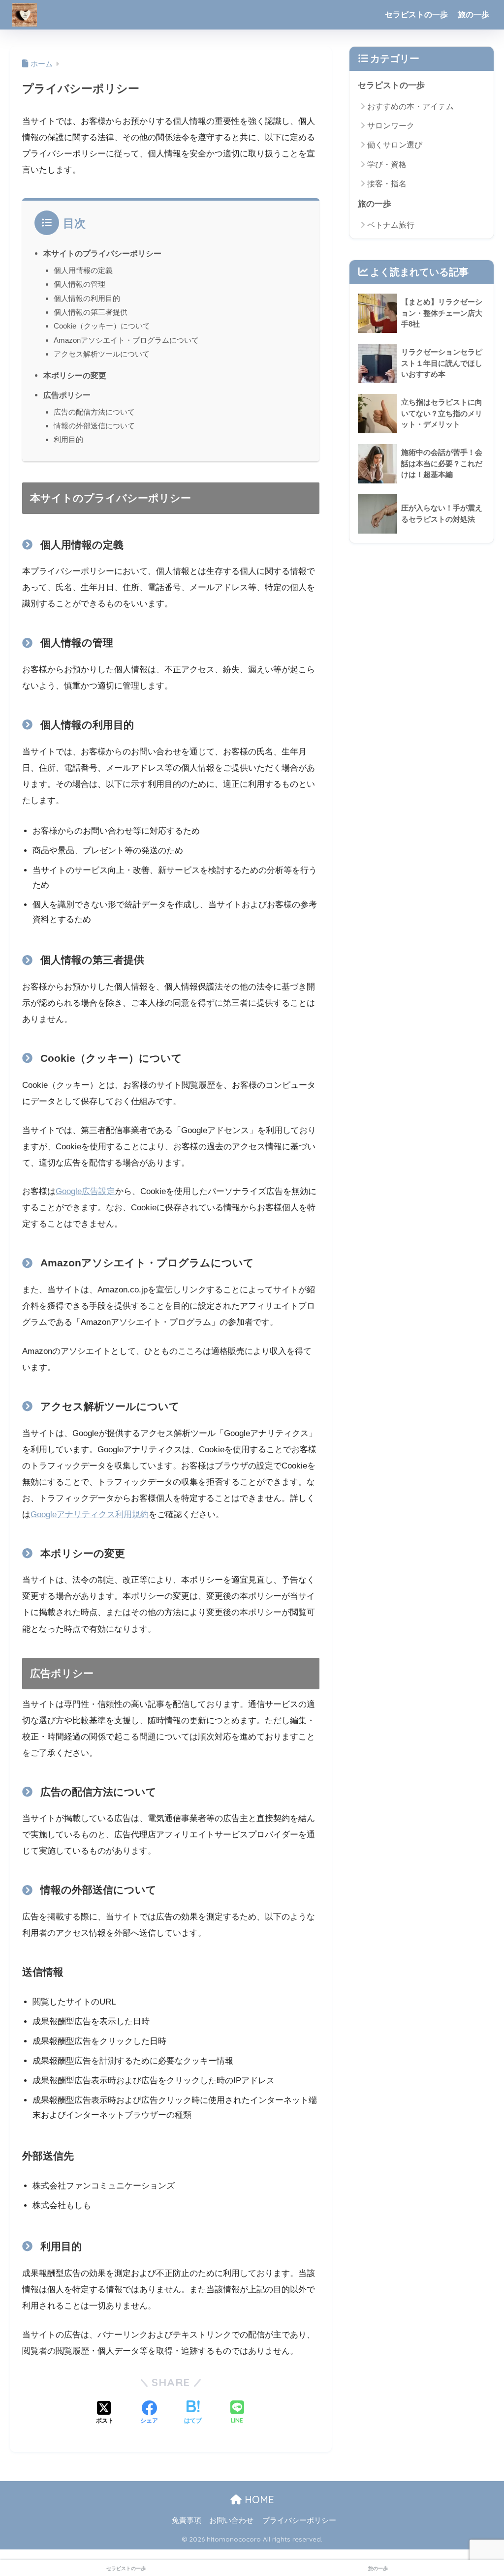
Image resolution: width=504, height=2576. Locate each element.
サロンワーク (391, 126)
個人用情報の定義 (83, 270)
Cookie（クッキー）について (102, 326)
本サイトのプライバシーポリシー (102, 253)
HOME (258, 2500)
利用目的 (68, 439)
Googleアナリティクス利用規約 (90, 1514)
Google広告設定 (85, 1191)
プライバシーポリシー (299, 2520)
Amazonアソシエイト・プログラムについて (126, 340)
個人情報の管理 (79, 284)
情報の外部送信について (94, 426)
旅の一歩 (473, 15)
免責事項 (187, 2520)
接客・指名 (387, 184)
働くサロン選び (395, 145)
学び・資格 (387, 165)
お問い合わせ (231, 2520)
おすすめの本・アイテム (410, 106)
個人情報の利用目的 (87, 298)
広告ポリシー (67, 395)
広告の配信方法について (94, 412)
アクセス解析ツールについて (102, 354)
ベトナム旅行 (391, 225)
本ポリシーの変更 (75, 375)
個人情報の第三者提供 (91, 312)
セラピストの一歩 (416, 15)
